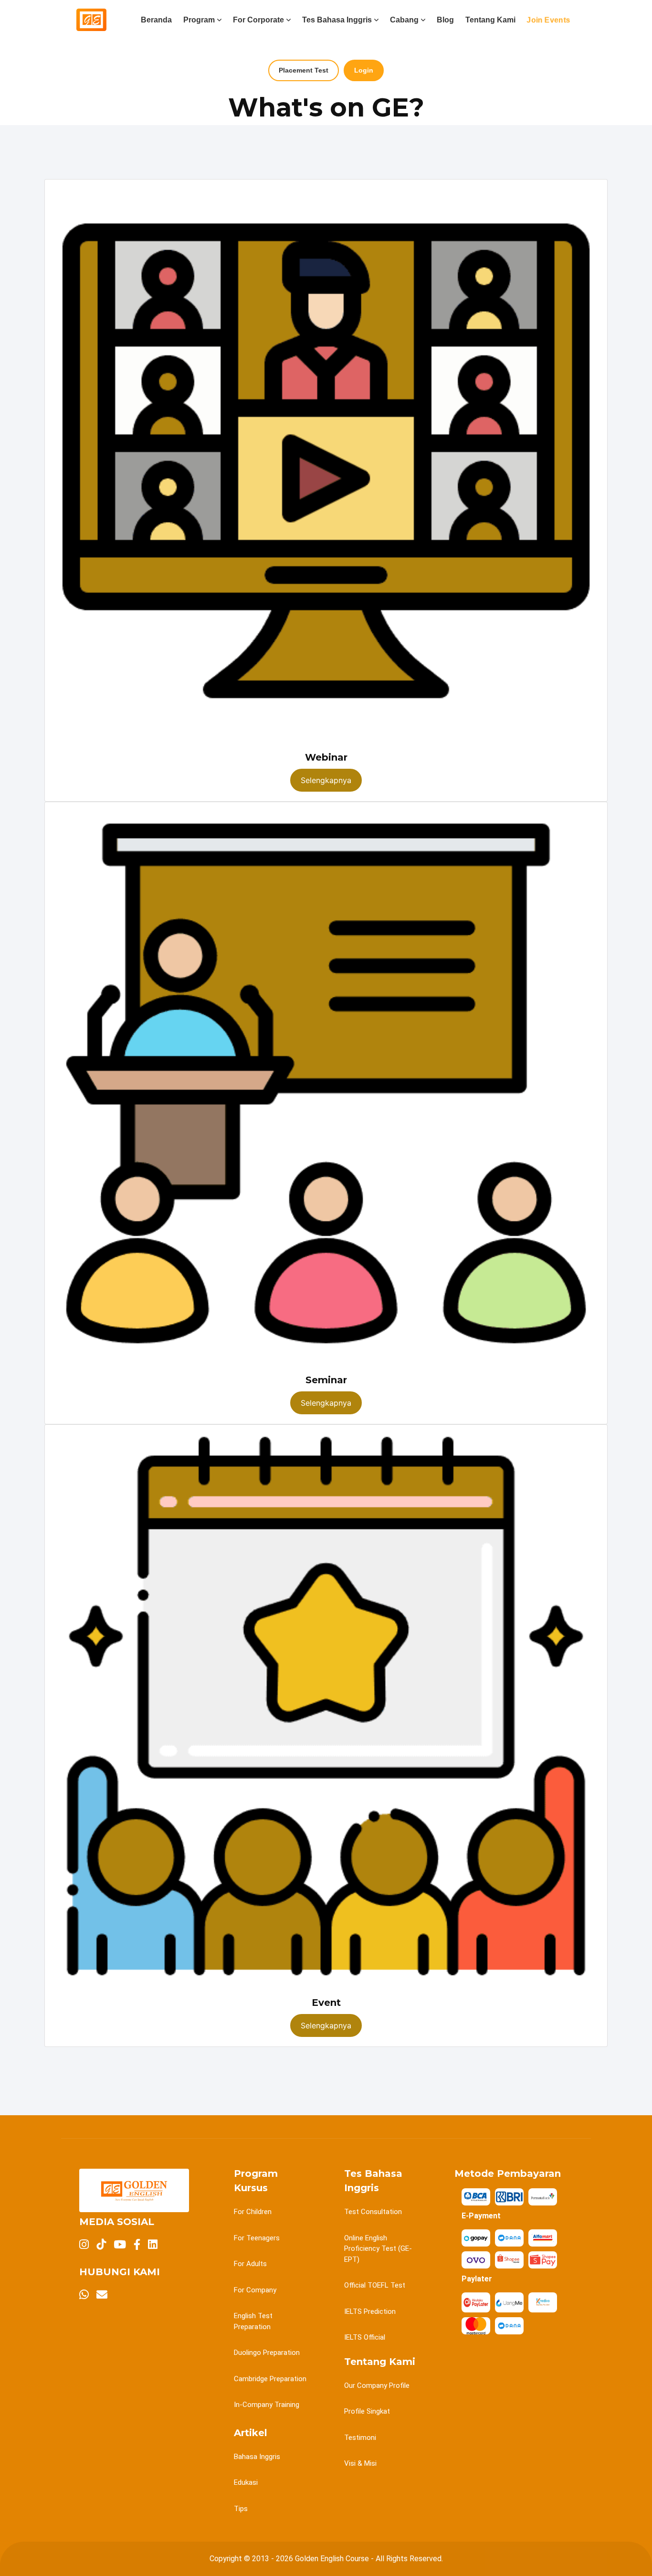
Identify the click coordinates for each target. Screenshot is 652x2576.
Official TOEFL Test (375, 2285)
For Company (255, 2290)
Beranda (156, 20)
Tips (241, 2509)
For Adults (250, 2264)
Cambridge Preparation (270, 2379)
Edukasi (246, 2482)
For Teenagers (257, 2238)
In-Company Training (267, 2405)
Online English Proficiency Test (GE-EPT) (378, 2249)
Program (199, 20)
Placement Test (304, 70)
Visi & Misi (360, 2463)
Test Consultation (373, 2212)
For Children (253, 2212)
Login (364, 70)
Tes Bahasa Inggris (337, 20)
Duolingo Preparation (267, 2353)
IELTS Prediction (370, 2311)
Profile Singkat (367, 2411)
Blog (445, 20)
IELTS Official (365, 2337)
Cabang (404, 20)
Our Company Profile (377, 2385)
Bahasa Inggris (257, 2457)
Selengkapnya (326, 780)
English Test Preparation (253, 2321)
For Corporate (258, 20)
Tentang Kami (490, 20)
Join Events (548, 20)
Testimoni (360, 2438)
